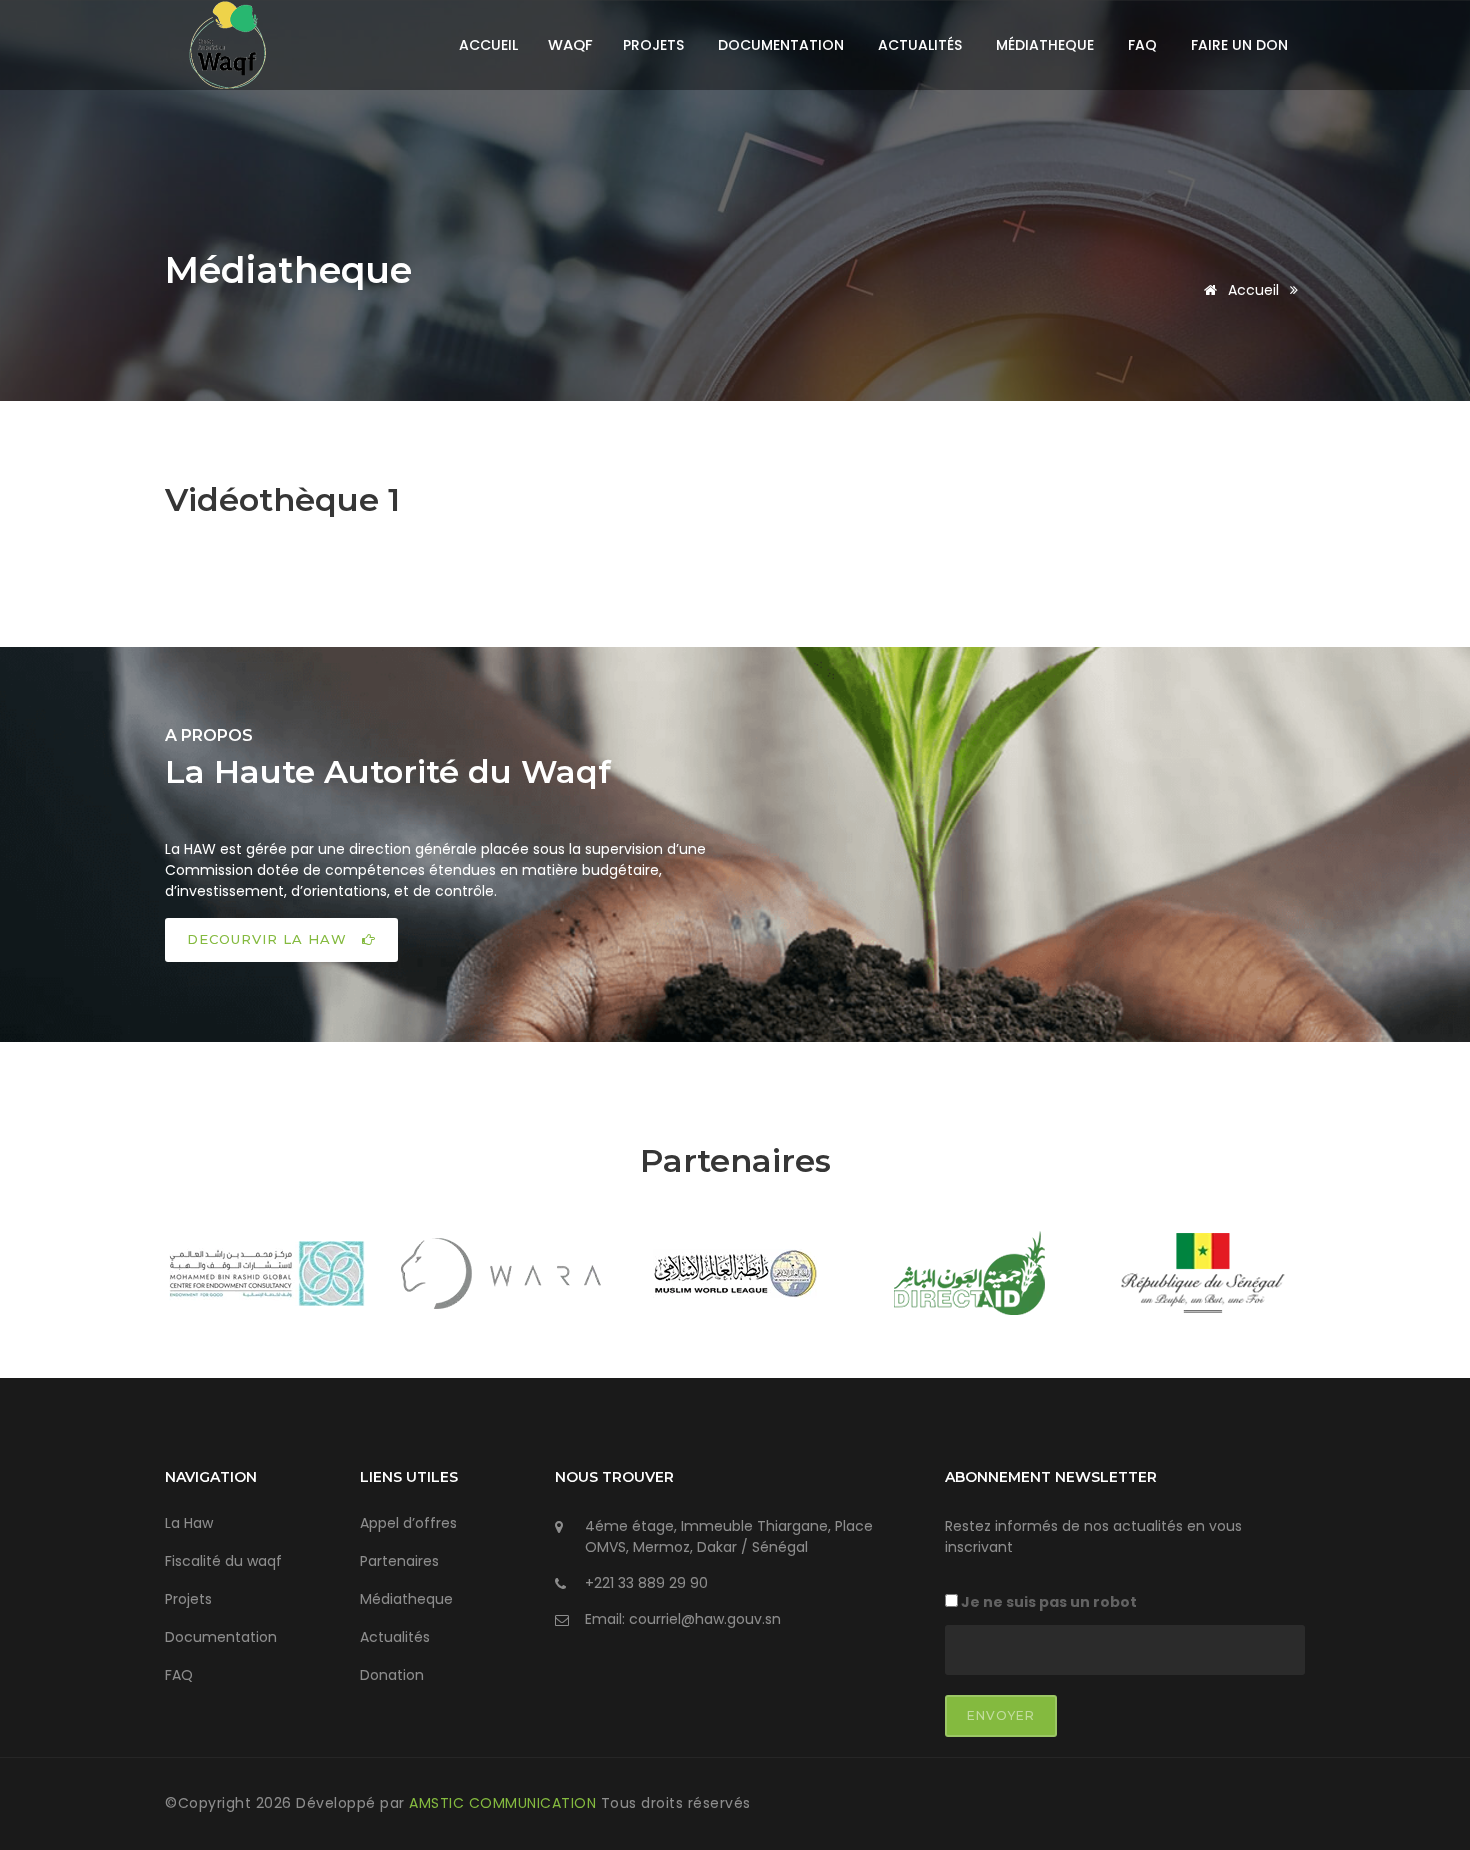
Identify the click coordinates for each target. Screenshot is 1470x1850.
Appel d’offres (408, 1523)
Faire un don (1239, 45)
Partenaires (399, 1561)
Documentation (781, 45)
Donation (392, 1675)
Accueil (488, 45)
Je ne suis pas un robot (1047, 1602)
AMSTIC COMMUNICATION (505, 1803)
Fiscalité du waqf (223, 1561)
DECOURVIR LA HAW (269, 939)
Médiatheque (1045, 45)
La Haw (189, 1523)
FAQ (1142, 45)
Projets (653, 45)
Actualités (920, 45)
